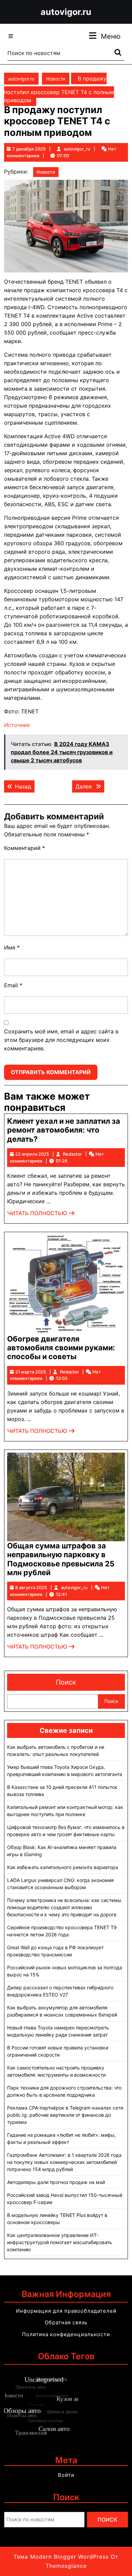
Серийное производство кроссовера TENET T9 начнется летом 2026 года (62, 1931)
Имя (12, 947)
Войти (66, 2475)
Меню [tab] (111, 36)
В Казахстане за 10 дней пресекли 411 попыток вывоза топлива (62, 1791)
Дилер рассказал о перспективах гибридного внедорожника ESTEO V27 (60, 1991)
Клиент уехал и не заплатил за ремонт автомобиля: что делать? (64, 1130)
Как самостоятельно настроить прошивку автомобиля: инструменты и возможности (56, 2071)
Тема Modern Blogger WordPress (61, 2557)
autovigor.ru (66, 12)
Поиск (66, 1682)
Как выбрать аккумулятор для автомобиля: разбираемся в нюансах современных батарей (62, 2011)
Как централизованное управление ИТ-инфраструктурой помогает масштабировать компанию (60, 2242)
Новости (56, 79)
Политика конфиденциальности (66, 2334)
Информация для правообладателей (66, 2311)
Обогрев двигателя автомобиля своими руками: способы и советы (61, 1348)
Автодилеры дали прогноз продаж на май (56, 2182)
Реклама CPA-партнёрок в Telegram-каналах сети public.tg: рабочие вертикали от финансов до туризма (65, 2115)
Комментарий (25, 848)
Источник (17, 725)
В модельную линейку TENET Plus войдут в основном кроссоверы (57, 2219)
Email (13, 985)
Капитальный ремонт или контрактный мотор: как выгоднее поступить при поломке (65, 1811)
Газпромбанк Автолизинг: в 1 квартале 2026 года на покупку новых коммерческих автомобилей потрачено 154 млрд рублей (64, 2162)
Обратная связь (66, 2322)
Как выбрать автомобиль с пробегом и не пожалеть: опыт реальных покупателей (56, 1751)
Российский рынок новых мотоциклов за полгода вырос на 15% (65, 1971)
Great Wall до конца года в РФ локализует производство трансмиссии (55, 1951)
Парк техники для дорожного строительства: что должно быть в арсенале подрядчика (64, 2091)
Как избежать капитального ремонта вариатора (63, 1867)
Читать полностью (41, 1215)
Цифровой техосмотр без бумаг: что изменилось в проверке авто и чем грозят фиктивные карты (66, 1831)
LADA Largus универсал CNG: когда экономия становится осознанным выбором (60, 1884)
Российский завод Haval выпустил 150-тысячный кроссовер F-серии (65, 2199)
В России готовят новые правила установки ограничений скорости (58, 2051)
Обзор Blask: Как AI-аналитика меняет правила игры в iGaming (62, 1851)
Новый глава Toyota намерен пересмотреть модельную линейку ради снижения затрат (58, 2031)
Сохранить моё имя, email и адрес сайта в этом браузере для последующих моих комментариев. (61, 1040)
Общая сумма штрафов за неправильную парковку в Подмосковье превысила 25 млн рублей (61, 1559)
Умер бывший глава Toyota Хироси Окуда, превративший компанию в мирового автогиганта (65, 1771)
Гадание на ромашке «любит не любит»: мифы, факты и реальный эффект (61, 2138)
